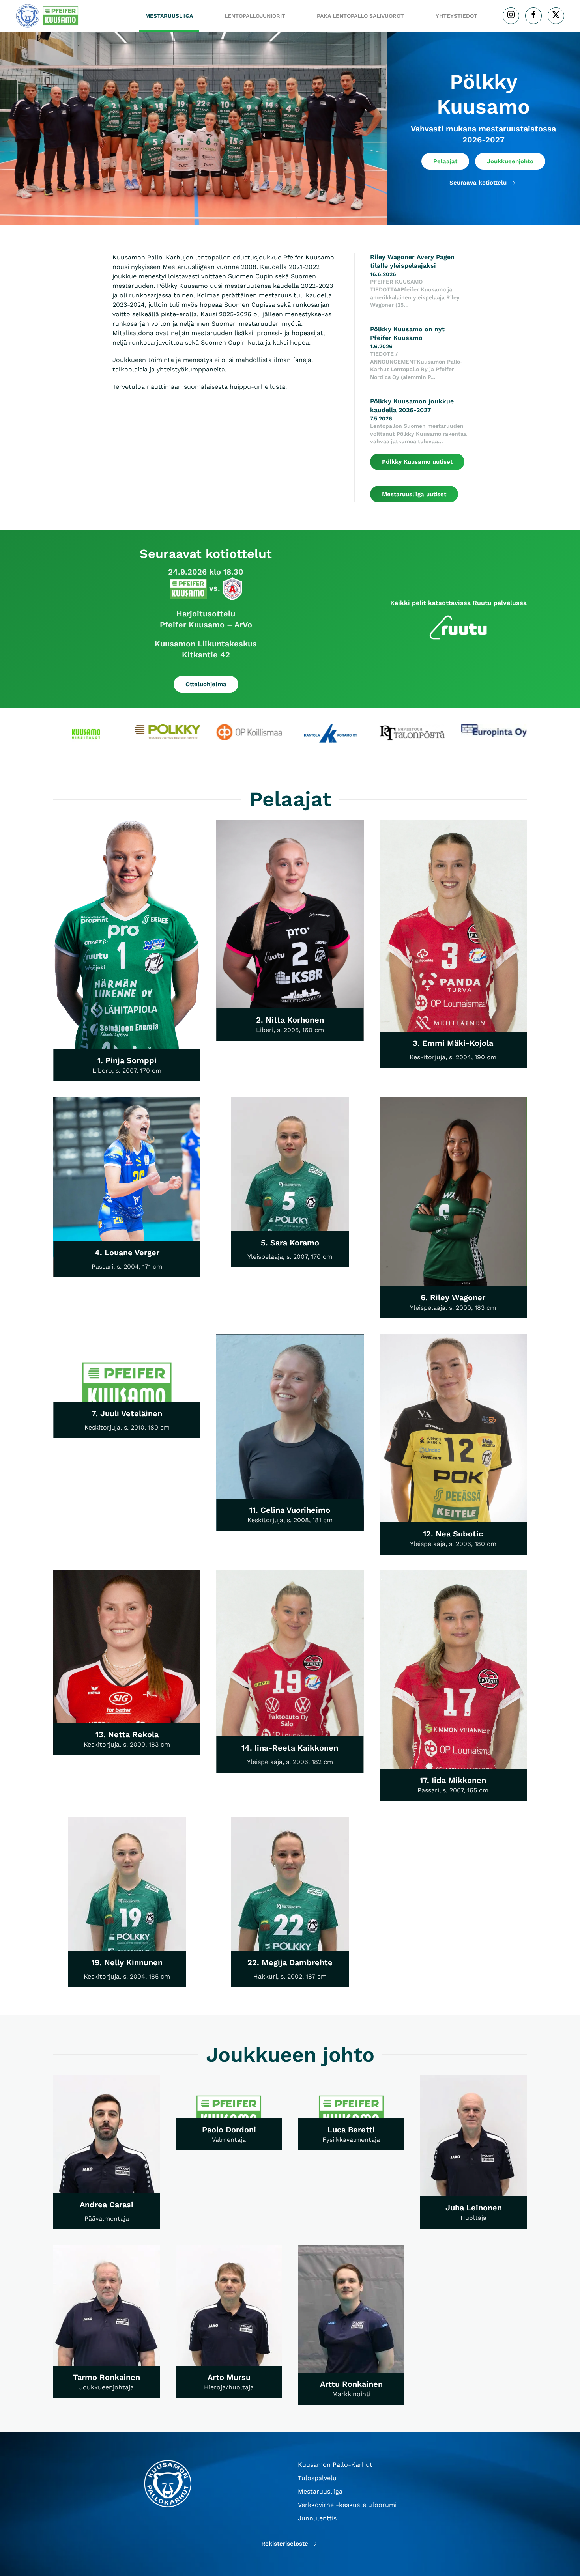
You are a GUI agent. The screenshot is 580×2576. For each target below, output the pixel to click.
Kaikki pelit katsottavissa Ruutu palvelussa (458, 603)
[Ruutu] (458, 627)
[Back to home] (49, 16)
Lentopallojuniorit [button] (255, 16)
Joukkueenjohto (510, 161)
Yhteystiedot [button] (457, 16)
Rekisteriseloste (285, 2544)
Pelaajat (445, 161)
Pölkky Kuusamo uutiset (417, 462)
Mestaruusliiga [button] (169, 16)
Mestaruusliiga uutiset (414, 494)
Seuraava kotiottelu (478, 183)
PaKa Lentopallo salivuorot (360, 16)
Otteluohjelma (206, 684)
